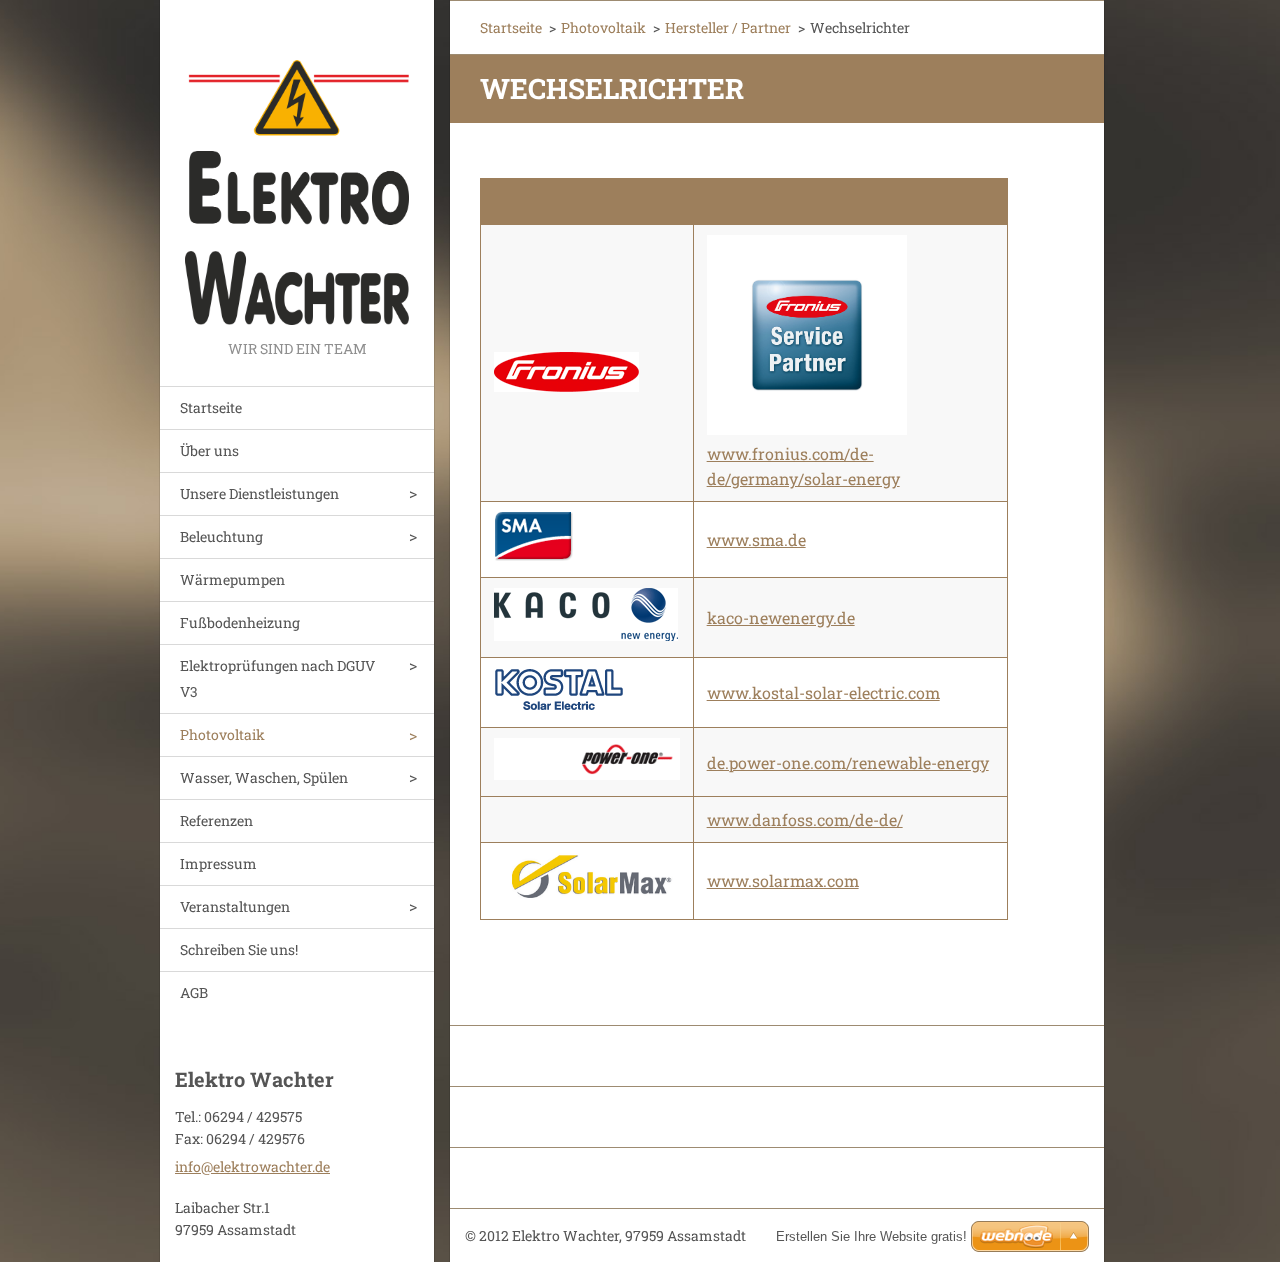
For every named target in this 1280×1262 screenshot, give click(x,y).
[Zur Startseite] (297, 168)
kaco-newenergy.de (781, 617)
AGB (194, 992)
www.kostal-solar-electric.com (823, 692)
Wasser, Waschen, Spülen (264, 777)
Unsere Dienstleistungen (259, 493)
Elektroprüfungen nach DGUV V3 (277, 678)
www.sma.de (756, 539)
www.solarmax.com (783, 880)
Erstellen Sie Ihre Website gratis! (871, 1236)
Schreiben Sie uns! (239, 949)
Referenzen (216, 820)
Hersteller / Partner (728, 27)
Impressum (218, 863)
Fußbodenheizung (240, 622)
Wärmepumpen (232, 579)
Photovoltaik (222, 734)
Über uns (209, 450)
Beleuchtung (221, 536)
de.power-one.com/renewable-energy (848, 762)
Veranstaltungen (235, 906)
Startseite (211, 407)
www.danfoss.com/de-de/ (805, 819)
